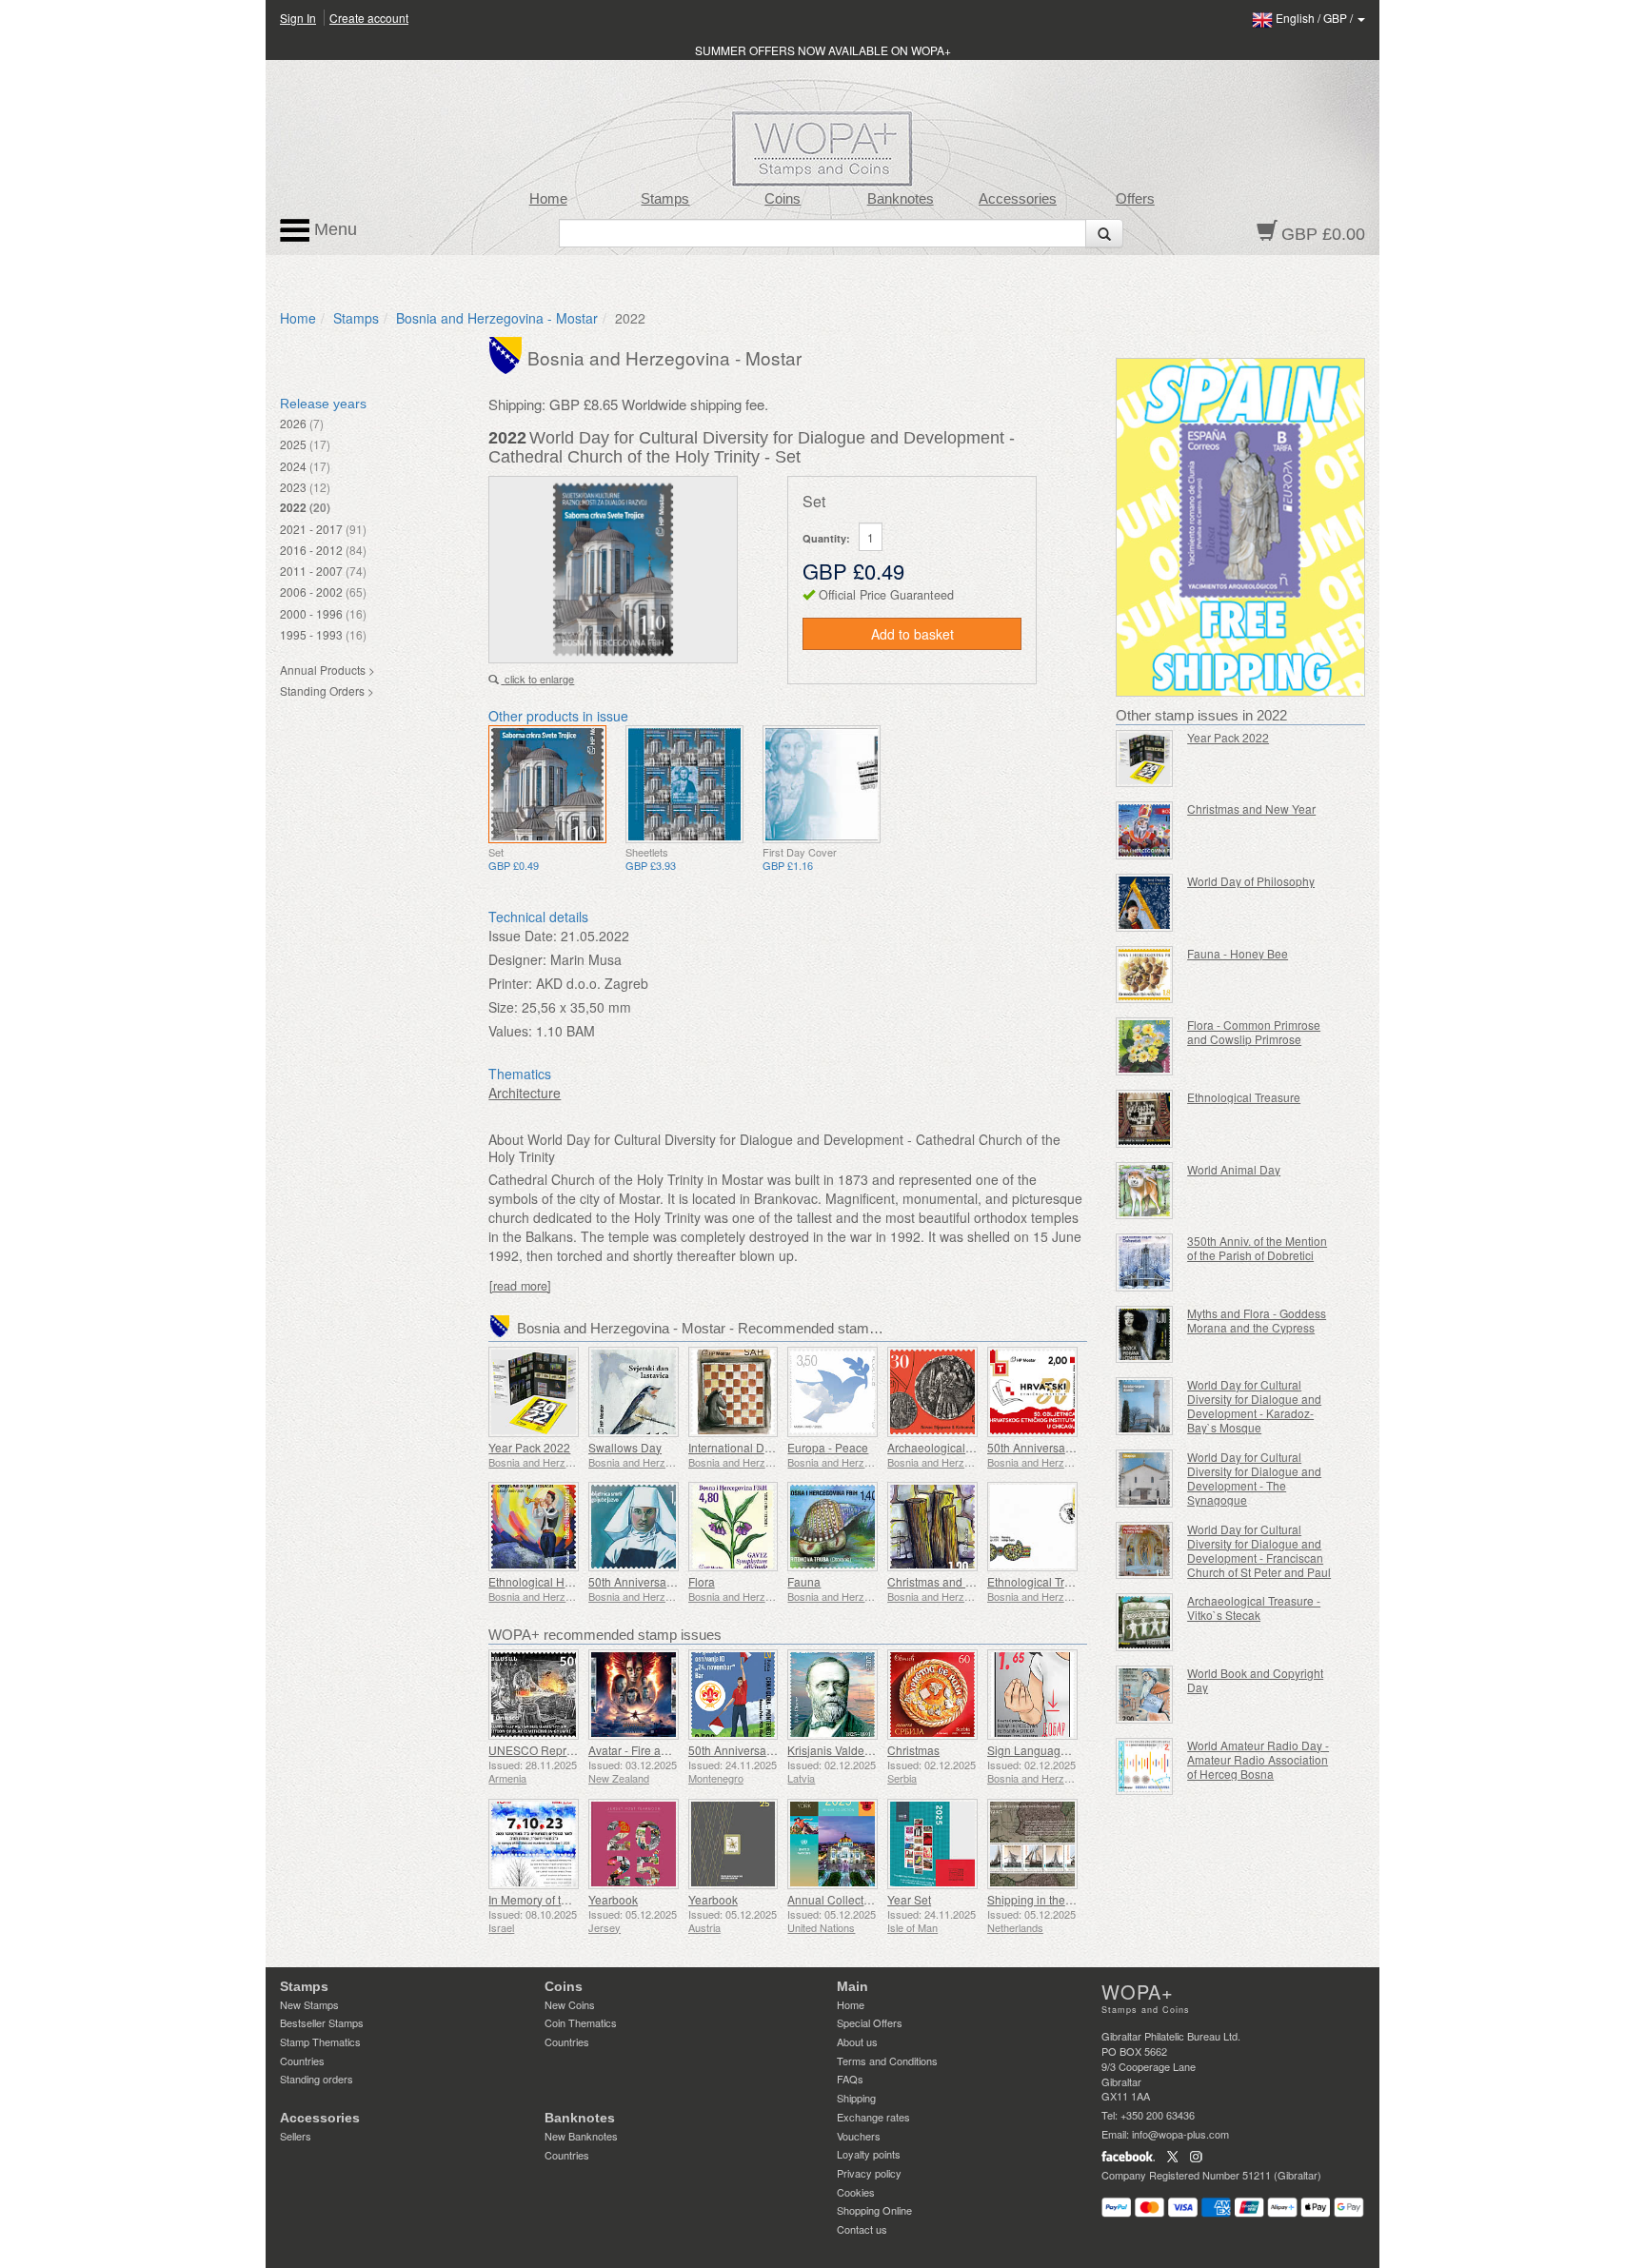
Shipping (856, 2098)
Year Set (909, 1899)
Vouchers (859, 2136)
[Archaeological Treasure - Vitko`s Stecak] (1145, 1622)
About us (857, 2041)
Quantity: (826, 538)
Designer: (517, 959)
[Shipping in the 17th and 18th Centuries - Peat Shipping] (1032, 1844)
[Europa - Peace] (832, 1392)
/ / (1316, 18)
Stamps (665, 199)
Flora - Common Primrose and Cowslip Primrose (1254, 1032)
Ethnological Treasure (1044, 1581)
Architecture (525, 1093)
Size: (503, 1007)
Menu (333, 229)
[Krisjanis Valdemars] (832, 1695)
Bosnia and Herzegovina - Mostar (497, 318)
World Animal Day (1234, 1169)
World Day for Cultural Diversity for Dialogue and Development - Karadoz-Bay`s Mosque (1254, 1406)
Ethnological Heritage (545, 1581)
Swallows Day (625, 1447)
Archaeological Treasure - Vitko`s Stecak (1254, 1607)
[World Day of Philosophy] (1145, 903)
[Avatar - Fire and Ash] (634, 1695)
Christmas (913, 1750)
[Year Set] (932, 1844)
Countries (302, 2061)
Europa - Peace (828, 1447)
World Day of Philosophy (1251, 881)
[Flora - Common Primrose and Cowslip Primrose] (1145, 1046)
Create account (369, 18)
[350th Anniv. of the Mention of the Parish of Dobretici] (1145, 1262)
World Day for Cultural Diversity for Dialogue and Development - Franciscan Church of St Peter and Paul (1259, 1550)
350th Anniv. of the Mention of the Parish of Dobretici (1257, 1248)
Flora (702, 1581)
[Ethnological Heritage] (534, 1527)
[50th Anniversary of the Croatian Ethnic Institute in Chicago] (1032, 1392)
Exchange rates (873, 2117)
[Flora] (733, 1527)
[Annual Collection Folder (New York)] (832, 1844)
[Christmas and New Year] (932, 1527)
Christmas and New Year (951, 1581)
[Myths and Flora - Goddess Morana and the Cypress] (1145, 1335)
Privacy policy (869, 2173)
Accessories (1018, 199)
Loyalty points (869, 2154)
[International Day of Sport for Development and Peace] (733, 1392)
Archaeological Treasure (951, 1447)
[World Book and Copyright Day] (1145, 1695)
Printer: (510, 983)
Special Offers (870, 2022)
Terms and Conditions (887, 2061)
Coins (783, 199)
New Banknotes (581, 2136)
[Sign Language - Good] (1032, 1695)
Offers (1135, 199)
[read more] (520, 1286)
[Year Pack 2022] (534, 1392)
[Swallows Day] (634, 1392)
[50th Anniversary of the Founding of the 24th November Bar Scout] (733, 1695)
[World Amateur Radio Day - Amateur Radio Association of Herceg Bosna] (1145, 1767)
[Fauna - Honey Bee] (1145, 975)
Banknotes (901, 199)
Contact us (862, 2229)
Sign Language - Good (1046, 1750)
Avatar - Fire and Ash (643, 1750)
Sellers (296, 2136)
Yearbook (613, 1899)
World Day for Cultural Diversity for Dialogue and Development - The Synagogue (1254, 1478)
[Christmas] (932, 1695)
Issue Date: (523, 936)
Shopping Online (874, 2210)
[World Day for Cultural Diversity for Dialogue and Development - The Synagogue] (1145, 1479)
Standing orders (317, 2079)
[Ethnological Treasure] (1032, 1527)
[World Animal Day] (1145, 1191)
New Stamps (309, 2004)
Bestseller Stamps (322, 2022)
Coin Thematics (581, 2022)
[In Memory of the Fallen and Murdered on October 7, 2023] (534, 1844)
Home (548, 199)
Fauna (804, 1581)
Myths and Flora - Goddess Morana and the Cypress (1257, 1320)
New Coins (570, 2004)
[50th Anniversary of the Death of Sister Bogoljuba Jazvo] (634, 1527)
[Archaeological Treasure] (932, 1392)
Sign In (298, 18)
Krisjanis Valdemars (839, 1750)
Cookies (856, 2192)
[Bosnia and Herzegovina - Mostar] (508, 354)
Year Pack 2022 (529, 1447)
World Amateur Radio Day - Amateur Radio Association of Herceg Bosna (1258, 1759)
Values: (510, 1031)
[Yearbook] (634, 1844)
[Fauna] (832, 1527)
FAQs (850, 2079)
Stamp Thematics (320, 2041)
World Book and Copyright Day (1255, 1680)
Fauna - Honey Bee (1238, 953)
